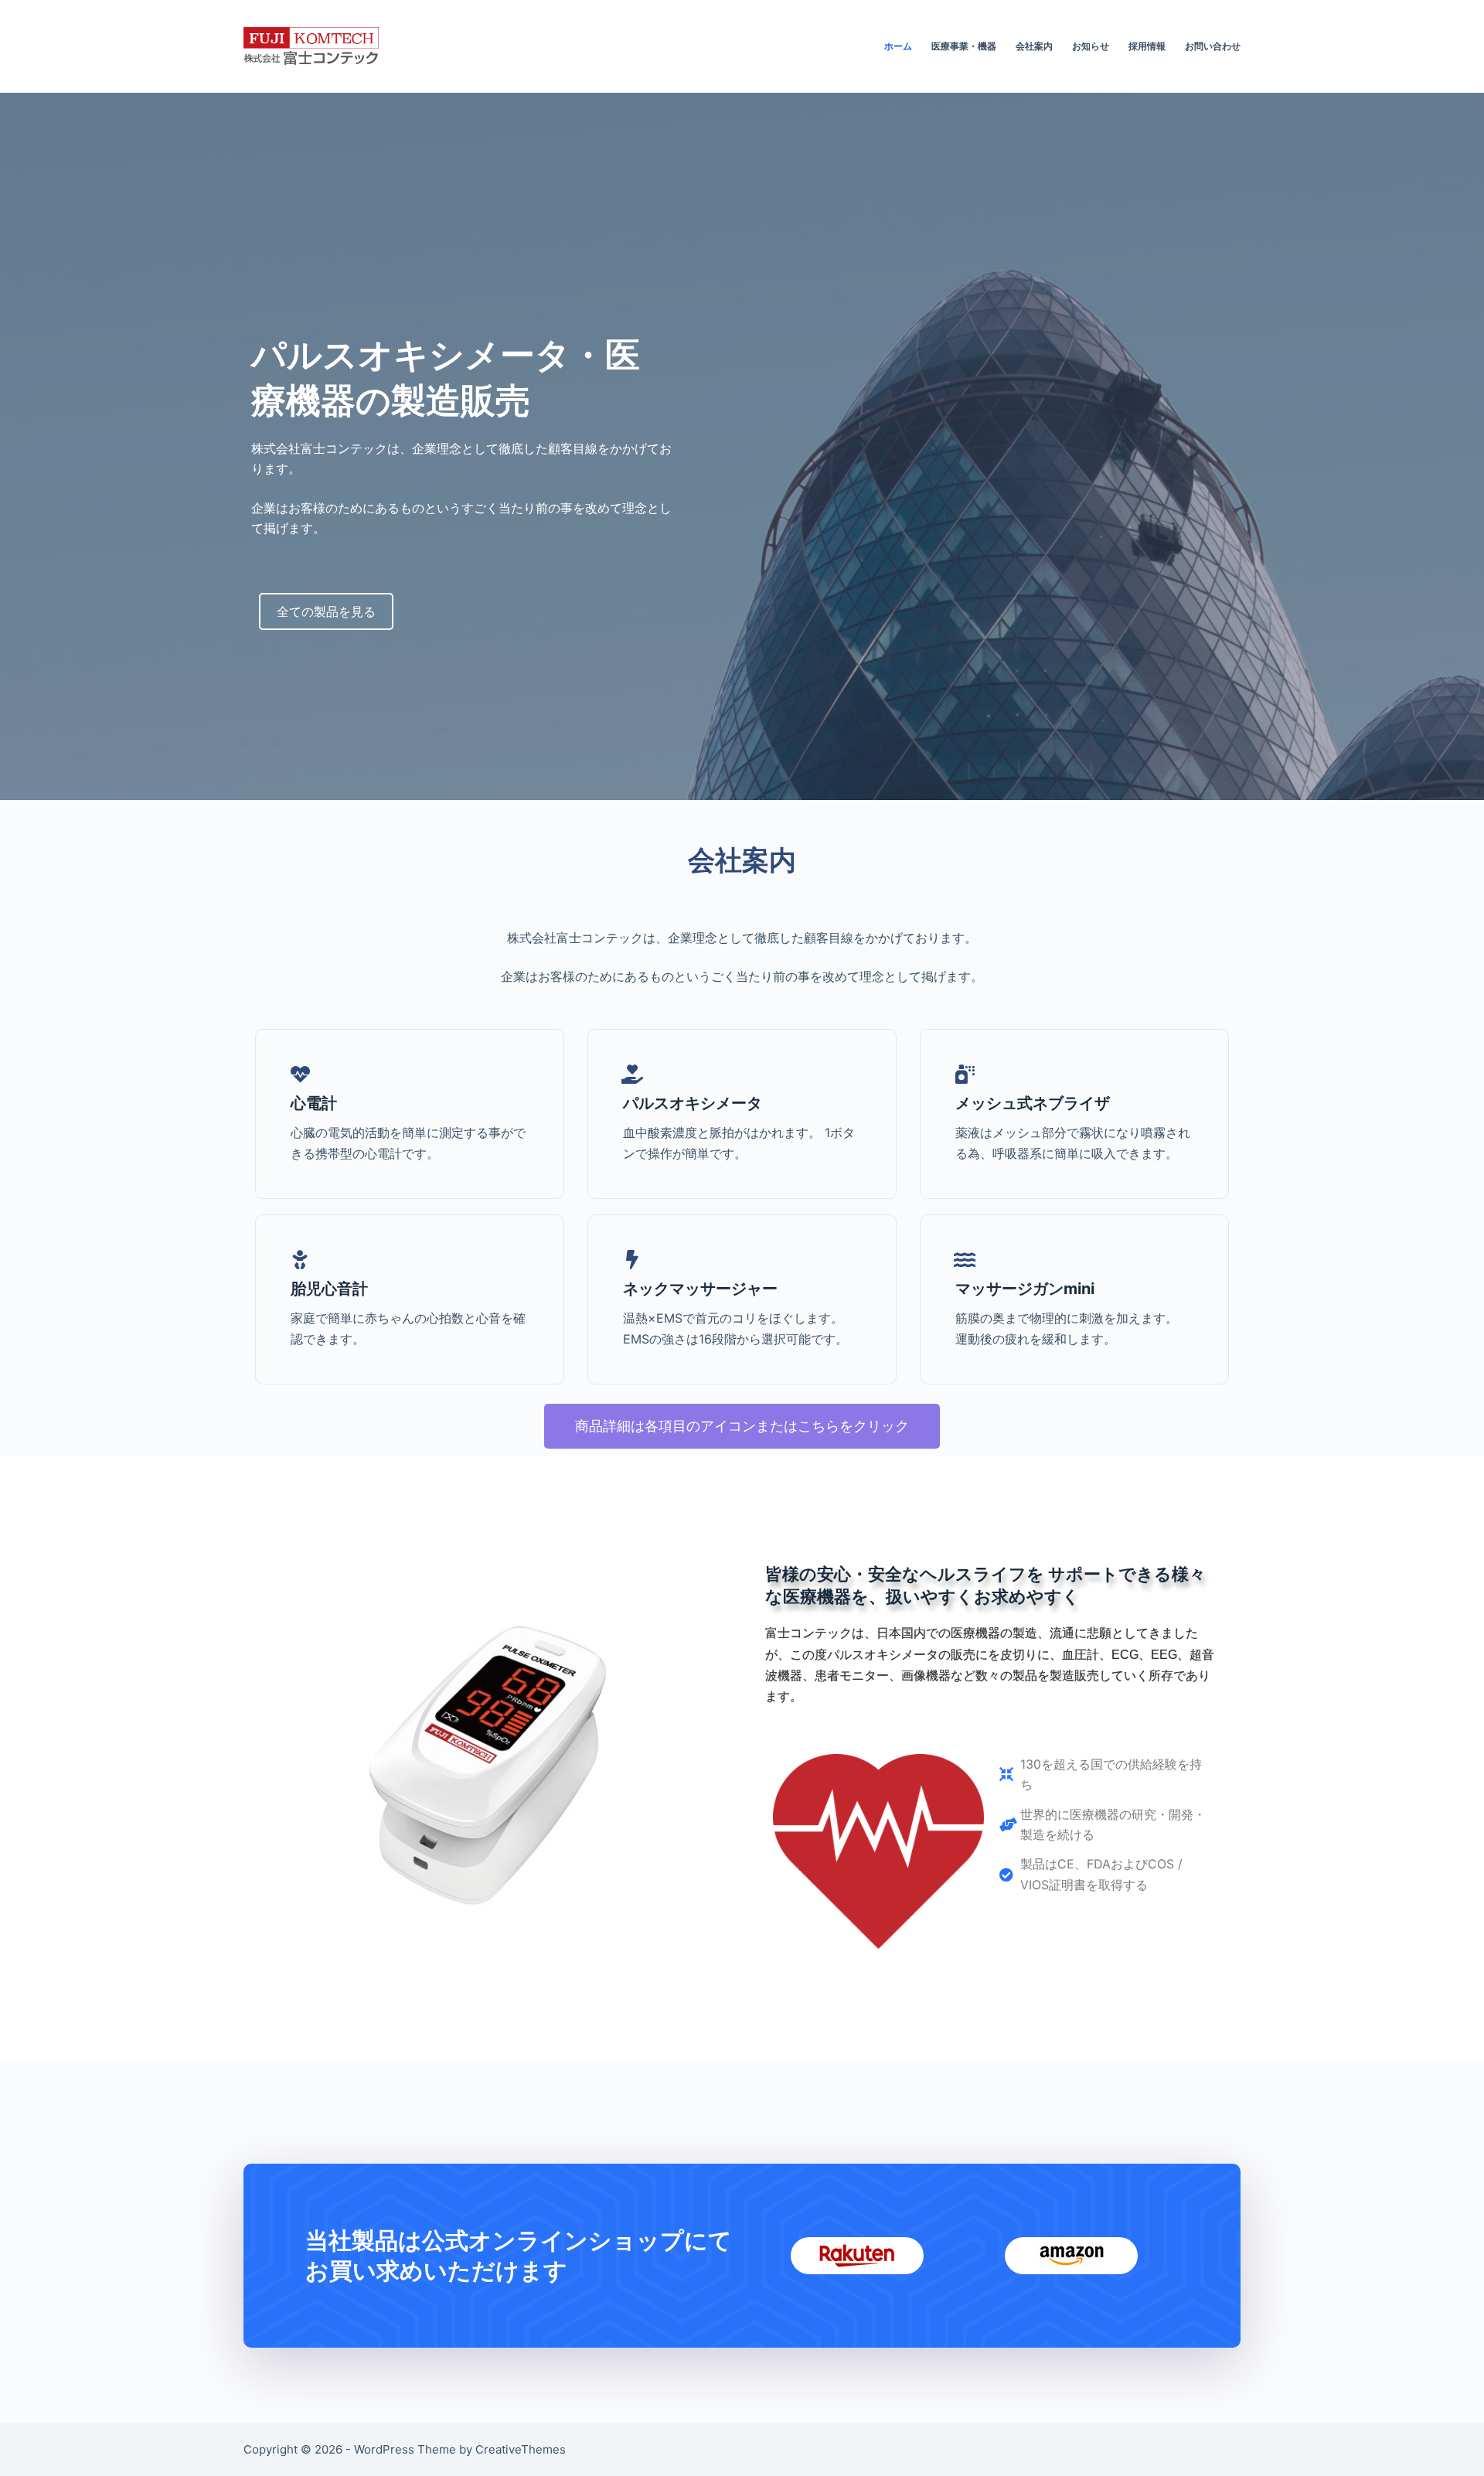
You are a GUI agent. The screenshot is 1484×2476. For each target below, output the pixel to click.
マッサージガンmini (1025, 1289)
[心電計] (300, 1074)
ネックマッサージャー (700, 1289)
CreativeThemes (521, 2449)
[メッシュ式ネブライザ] (965, 1074)
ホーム (898, 46)
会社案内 (1034, 46)
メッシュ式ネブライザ (1033, 1103)
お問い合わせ (1213, 46)
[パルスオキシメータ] (633, 1074)
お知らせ (1091, 46)
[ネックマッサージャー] (633, 1260)
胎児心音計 (329, 1289)
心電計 (314, 1103)
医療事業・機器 (964, 46)
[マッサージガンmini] (965, 1260)
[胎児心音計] (300, 1260)
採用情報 (1147, 46)
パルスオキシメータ (693, 1103)
